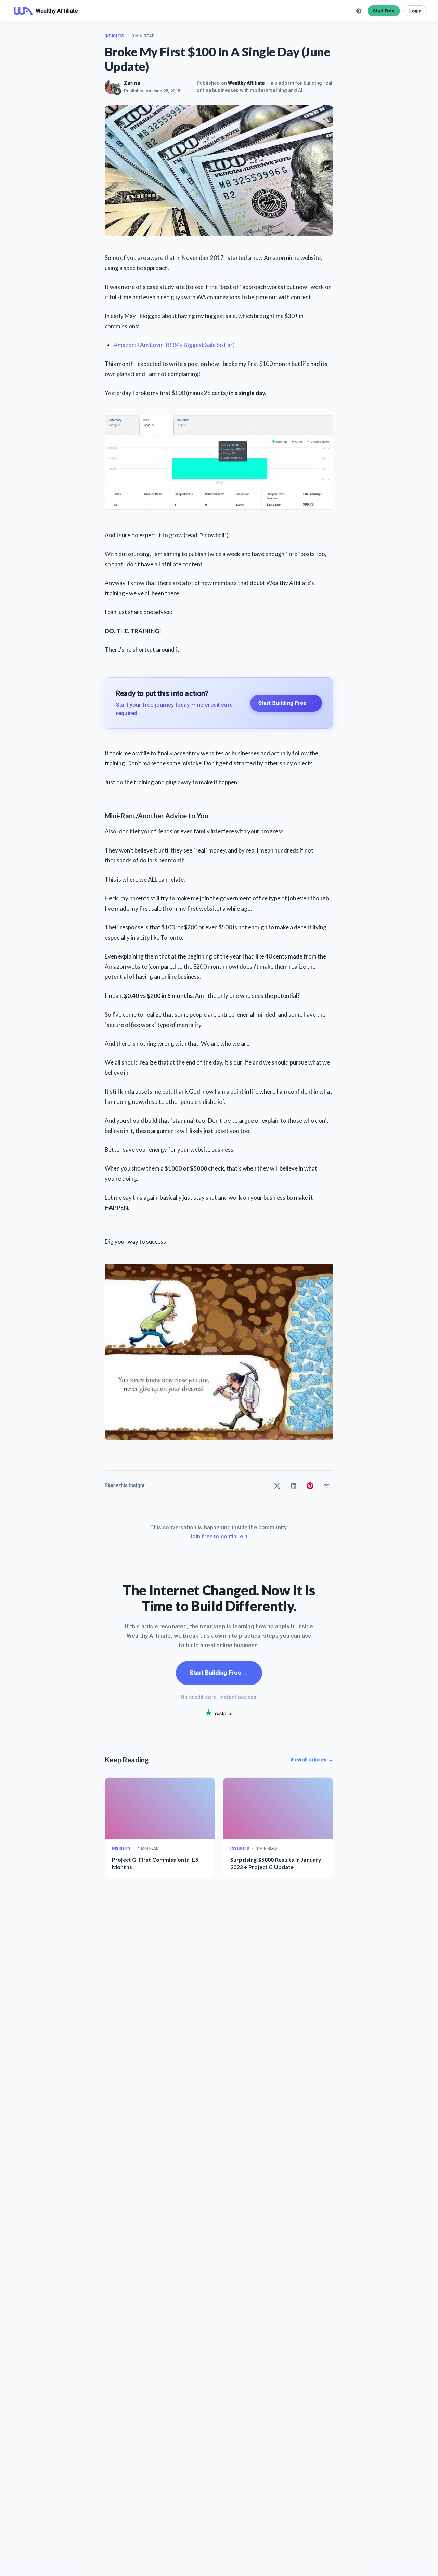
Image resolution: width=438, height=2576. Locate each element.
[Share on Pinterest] (310, 1486)
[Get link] (326, 1486)
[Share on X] (277, 1486)
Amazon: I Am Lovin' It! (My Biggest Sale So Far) (174, 345)
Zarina (132, 83)
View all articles (312, 1760)
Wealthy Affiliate (246, 83)
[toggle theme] (359, 11)
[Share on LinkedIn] (294, 1486)
